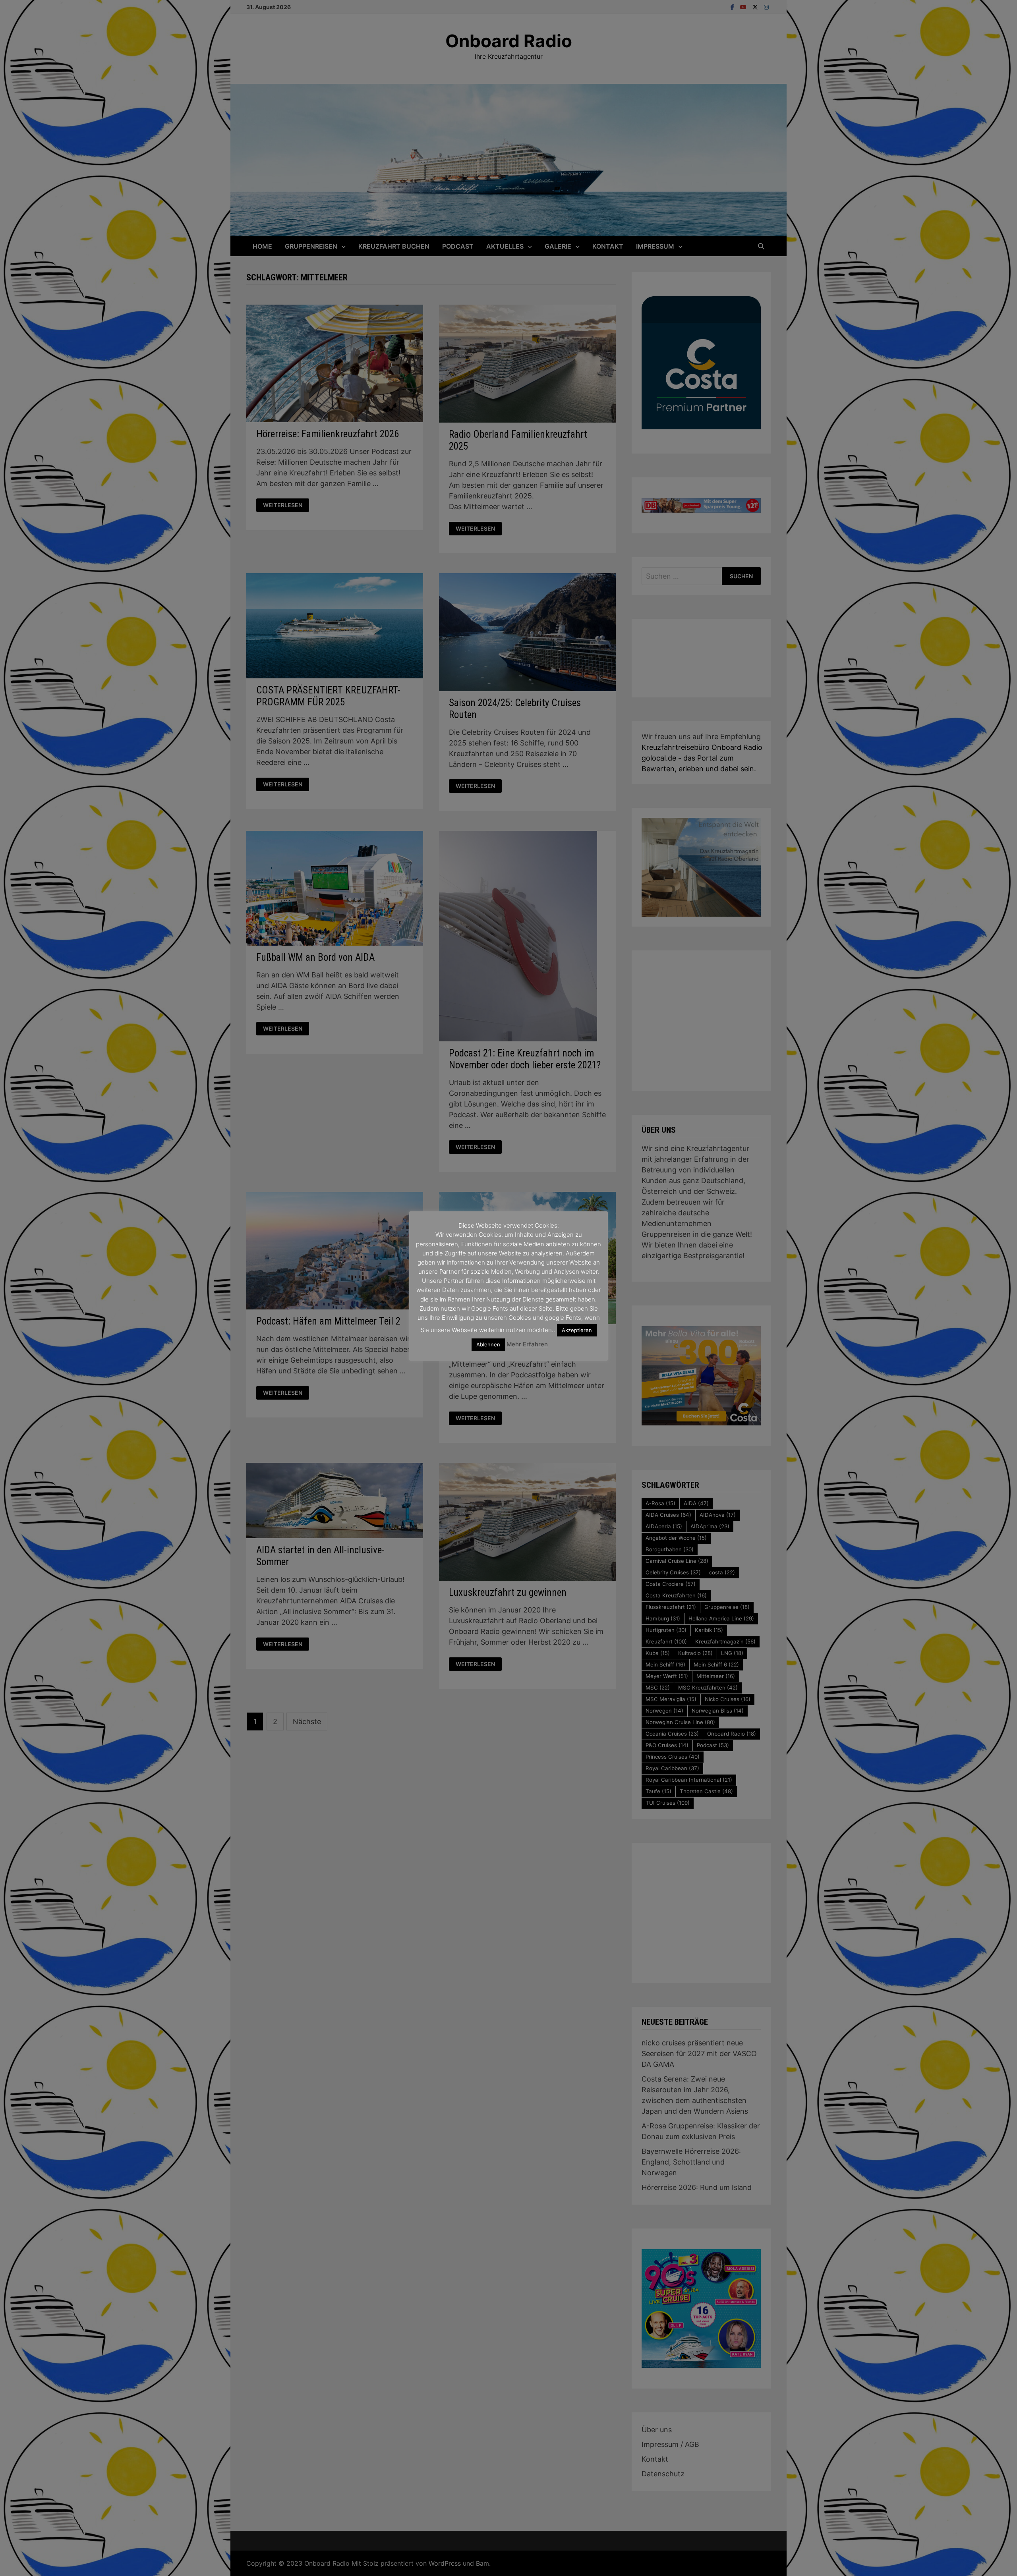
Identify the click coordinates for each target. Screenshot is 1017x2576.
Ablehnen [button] (488, 1344)
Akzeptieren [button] (577, 1330)
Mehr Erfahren (527, 1344)
